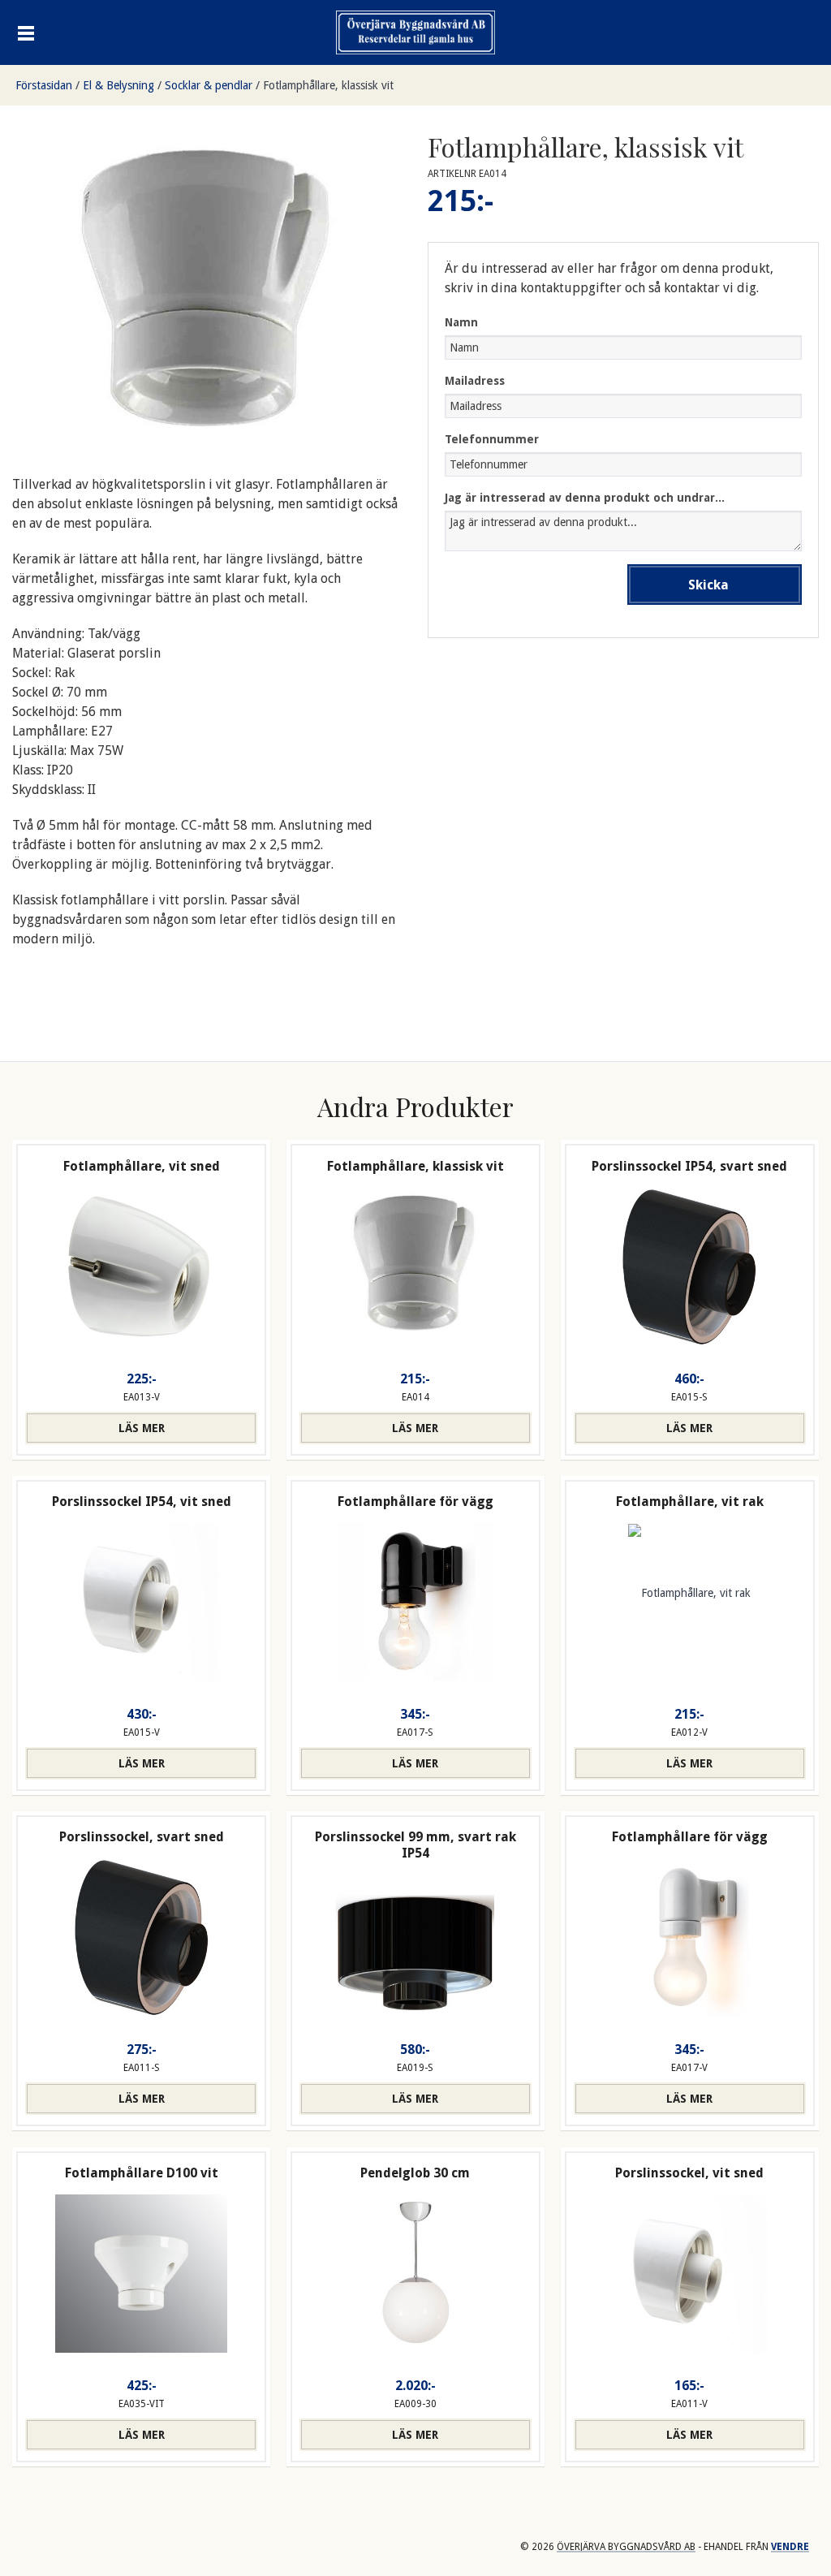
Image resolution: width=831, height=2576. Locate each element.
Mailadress (475, 381)
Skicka (708, 585)
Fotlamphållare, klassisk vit (328, 85)
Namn (461, 322)
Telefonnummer (492, 439)
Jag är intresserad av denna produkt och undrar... (585, 498)
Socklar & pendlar (209, 85)
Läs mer (142, 1428)
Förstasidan (44, 85)
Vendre (790, 2547)
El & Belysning (118, 85)
